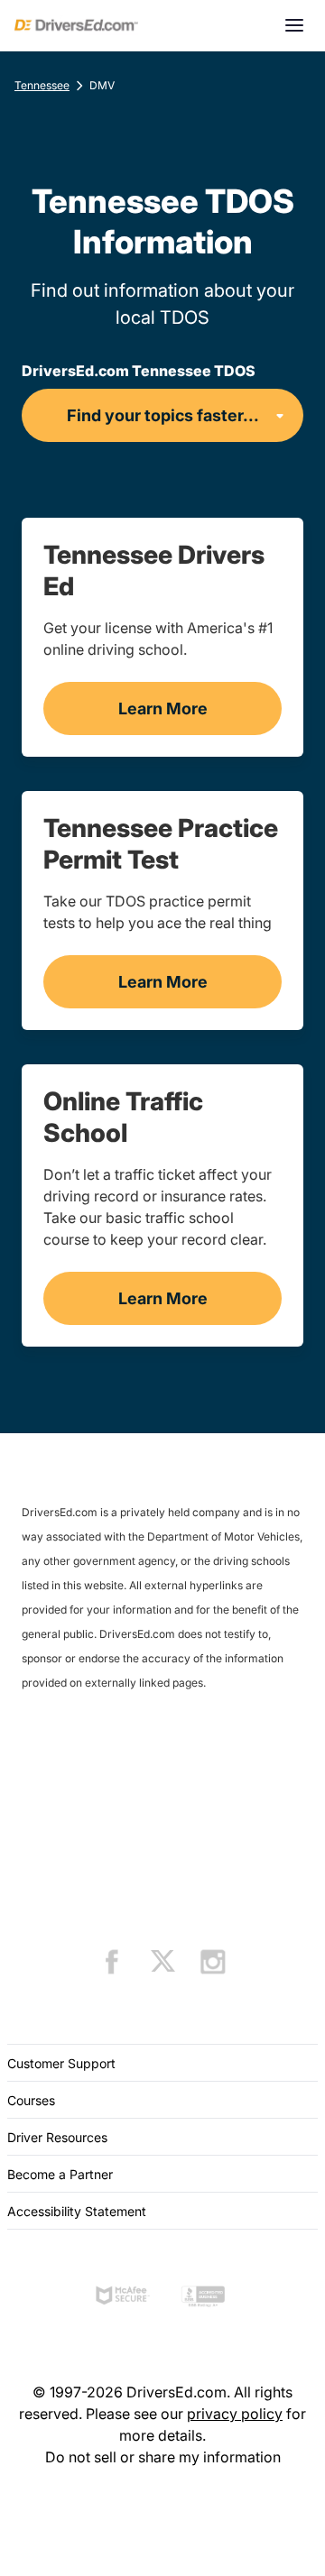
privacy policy (235, 2414)
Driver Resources (57, 2137)
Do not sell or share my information (163, 2457)
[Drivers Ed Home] (76, 25)
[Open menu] (294, 25)
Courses (31, 2100)
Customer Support (61, 2063)
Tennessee (42, 85)
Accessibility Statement (77, 2211)
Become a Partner (60, 2174)
